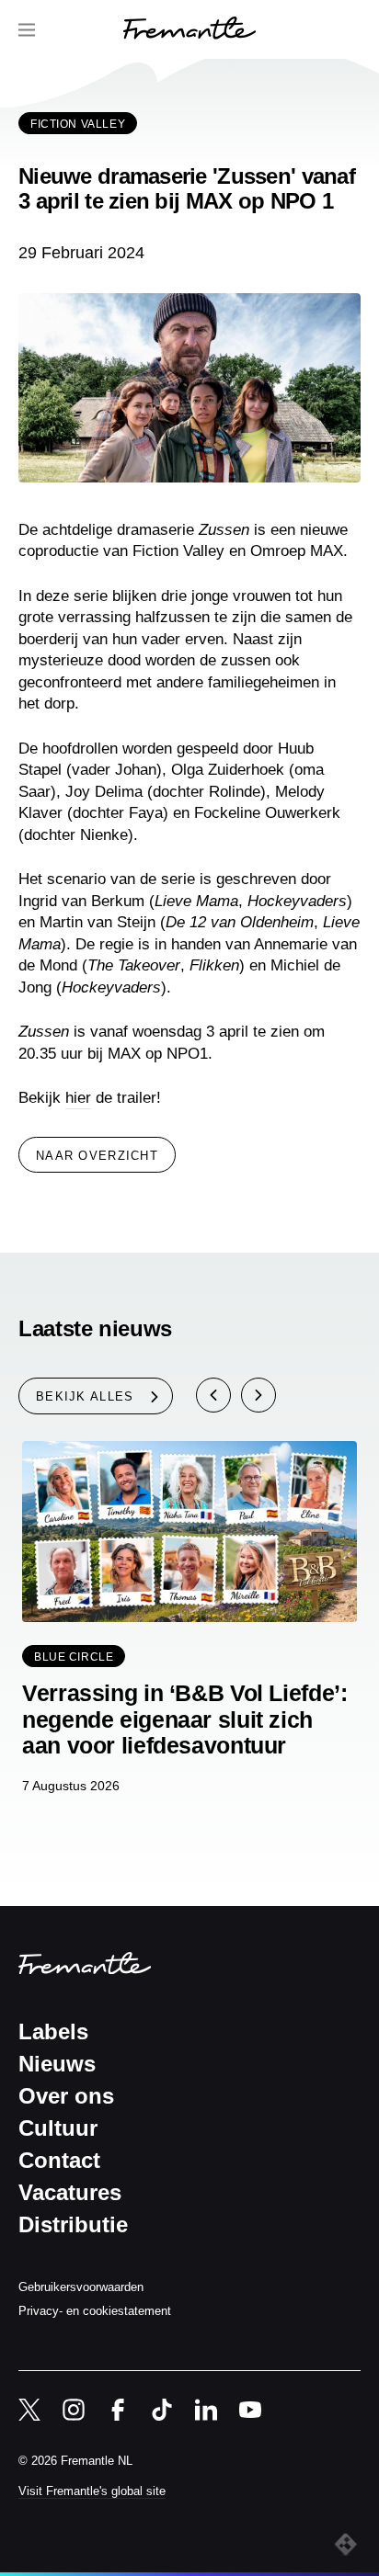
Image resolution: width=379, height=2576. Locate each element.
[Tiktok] (162, 2410)
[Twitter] (29, 2410)
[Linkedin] (206, 2410)
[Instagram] (74, 2410)
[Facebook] (118, 2410)
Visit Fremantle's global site (92, 2491)
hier (78, 1098)
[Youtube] (250, 2410)
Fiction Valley (78, 124)
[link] (189, 31)
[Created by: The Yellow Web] (348, 2545)
